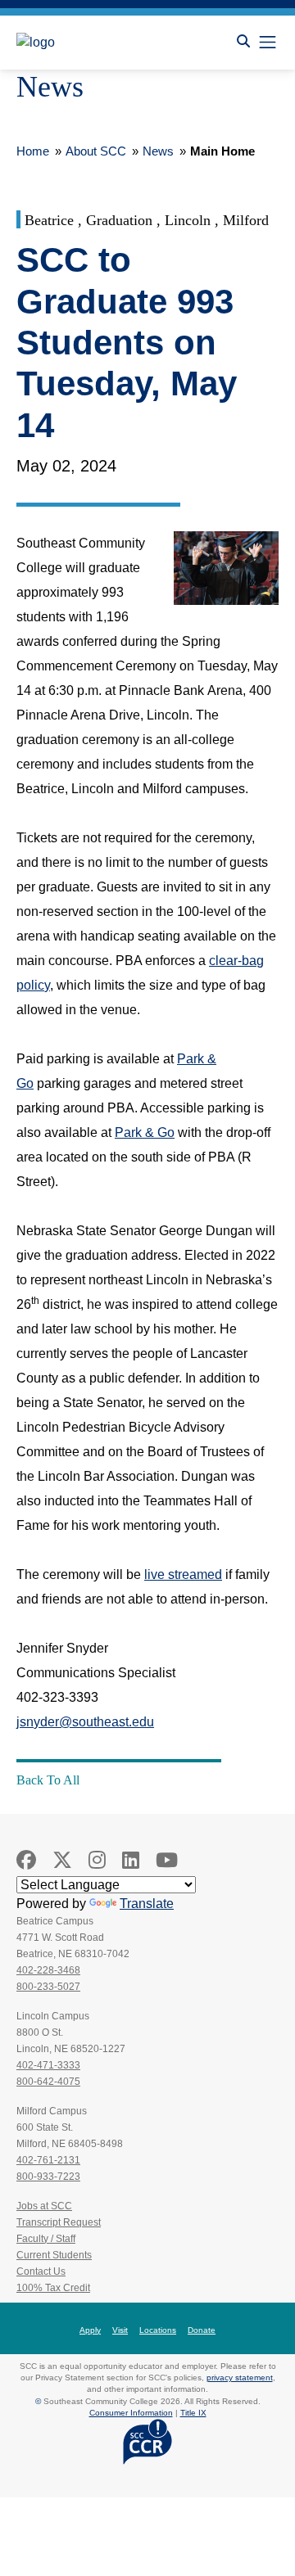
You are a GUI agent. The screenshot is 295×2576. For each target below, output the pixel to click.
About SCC (96, 151)
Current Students (54, 2255)
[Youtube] (167, 1860)
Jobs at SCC (44, 2206)
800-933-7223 (48, 2177)
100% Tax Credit (53, 2288)
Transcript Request (59, 2222)
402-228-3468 (48, 1970)
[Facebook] (26, 1860)
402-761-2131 (48, 2160)
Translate (147, 1904)
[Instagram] (97, 1860)
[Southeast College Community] (90, 43)
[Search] (243, 41)
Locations (158, 2330)
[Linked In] (131, 1860)
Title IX (193, 2413)
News (158, 151)
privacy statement (240, 2377)
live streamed (183, 1574)
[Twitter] (62, 1860)
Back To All (48, 1780)
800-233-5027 (48, 1987)
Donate (202, 2330)
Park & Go (145, 1132)
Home (33, 151)
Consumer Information (131, 2413)
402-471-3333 (48, 2065)
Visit (120, 2330)
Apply (90, 2330)
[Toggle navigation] (268, 42)
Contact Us (41, 2271)
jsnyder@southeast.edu (85, 1722)
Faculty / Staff (46, 2239)
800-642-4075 (48, 2082)
